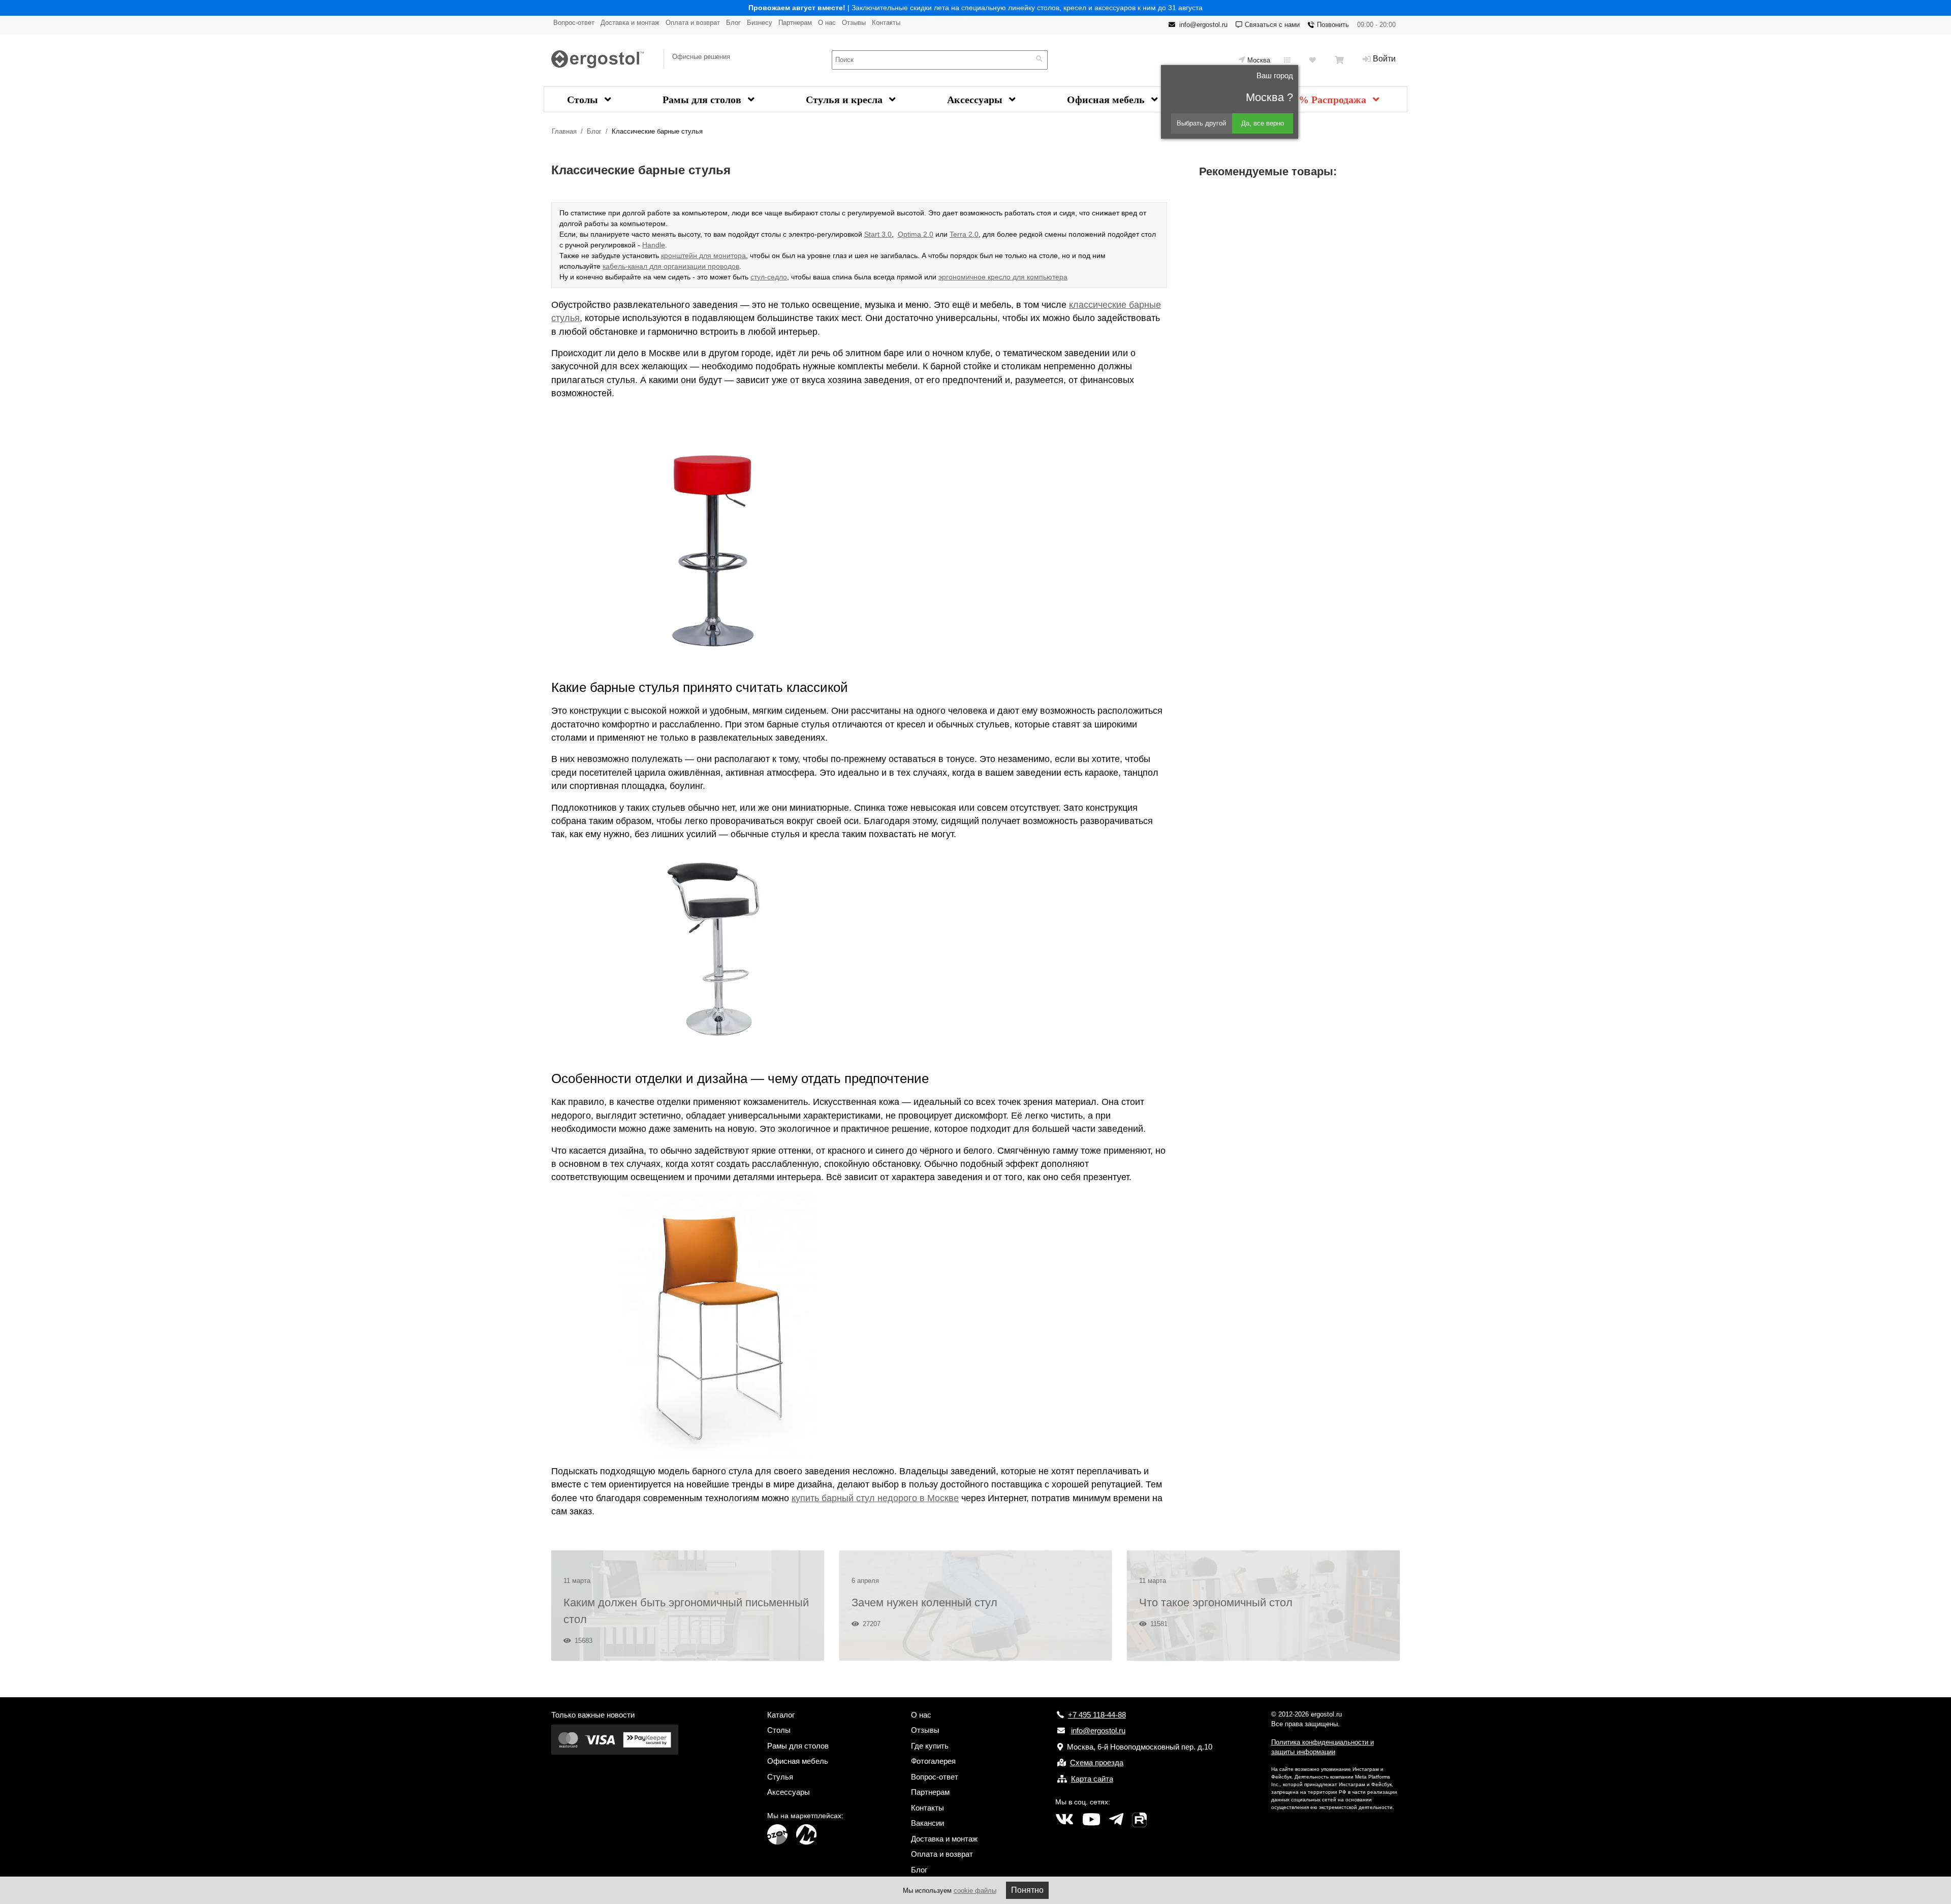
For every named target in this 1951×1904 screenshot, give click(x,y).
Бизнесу (760, 23)
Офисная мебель (1107, 100)
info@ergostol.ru (1203, 25)
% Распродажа (1334, 100)
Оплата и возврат (693, 23)
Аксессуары (976, 100)
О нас (827, 23)
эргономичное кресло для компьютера (1003, 277)
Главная (564, 131)
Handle (654, 245)
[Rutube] (1139, 1820)
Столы (584, 100)
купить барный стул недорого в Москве (875, 1498)
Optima (909, 234)
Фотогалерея (933, 1761)
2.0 (927, 234)
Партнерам (795, 23)
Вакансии (927, 1823)
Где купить (930, 1746)
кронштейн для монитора (703, 256)
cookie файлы (975, 1891)
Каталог (781, 1715)
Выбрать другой (1201, 123)
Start (872, 234)
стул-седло (769, 277)
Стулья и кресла (845, 100)
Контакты (886, 23)
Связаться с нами (1272, 25)
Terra (958, 234)
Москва (1259, 60)
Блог (733, 23)
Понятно (1027, 1890)
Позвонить (1333, 25)
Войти (1384, 59)
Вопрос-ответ (574, 23)
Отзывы (854, 23)
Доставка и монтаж (630, 23)
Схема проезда (1097, 1763)
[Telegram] (1116, 1820)
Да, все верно (1263, 123)
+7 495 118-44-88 (1097, 1715)
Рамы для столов (703, 100)
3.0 (886, 234)
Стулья (780, 1777)
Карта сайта (1092, 1779)
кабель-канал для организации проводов (671, 266)
